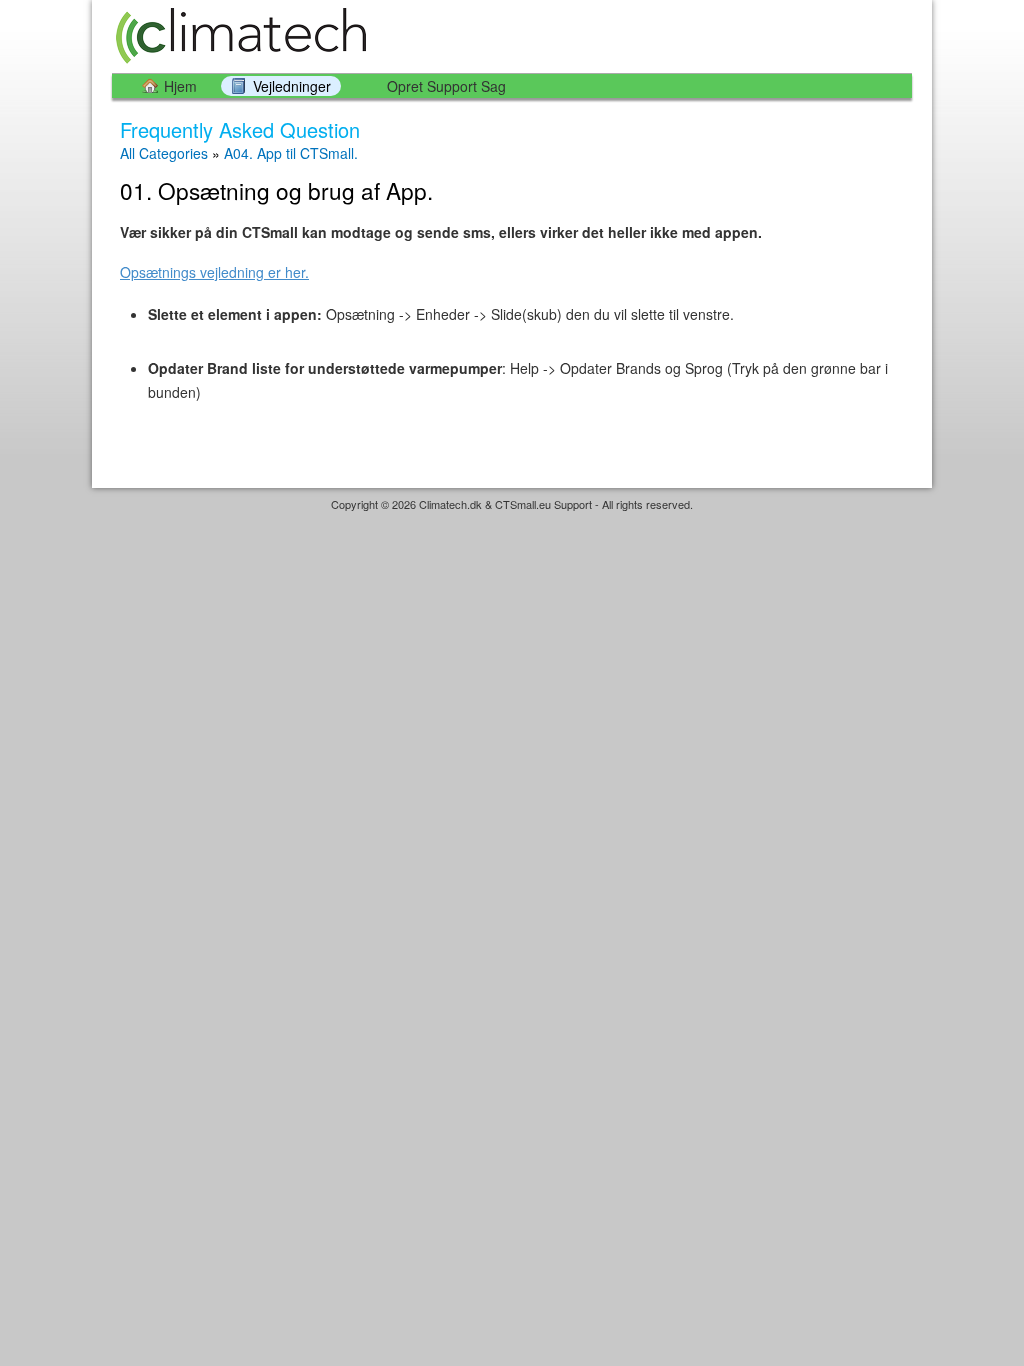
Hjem (180, 86)
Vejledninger (292, 86)
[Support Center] (239, 35)
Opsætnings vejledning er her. (214, 272)
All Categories (164, 153)
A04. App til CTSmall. (291, 153)
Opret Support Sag (446, 86)
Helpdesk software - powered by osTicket (512, 523)
